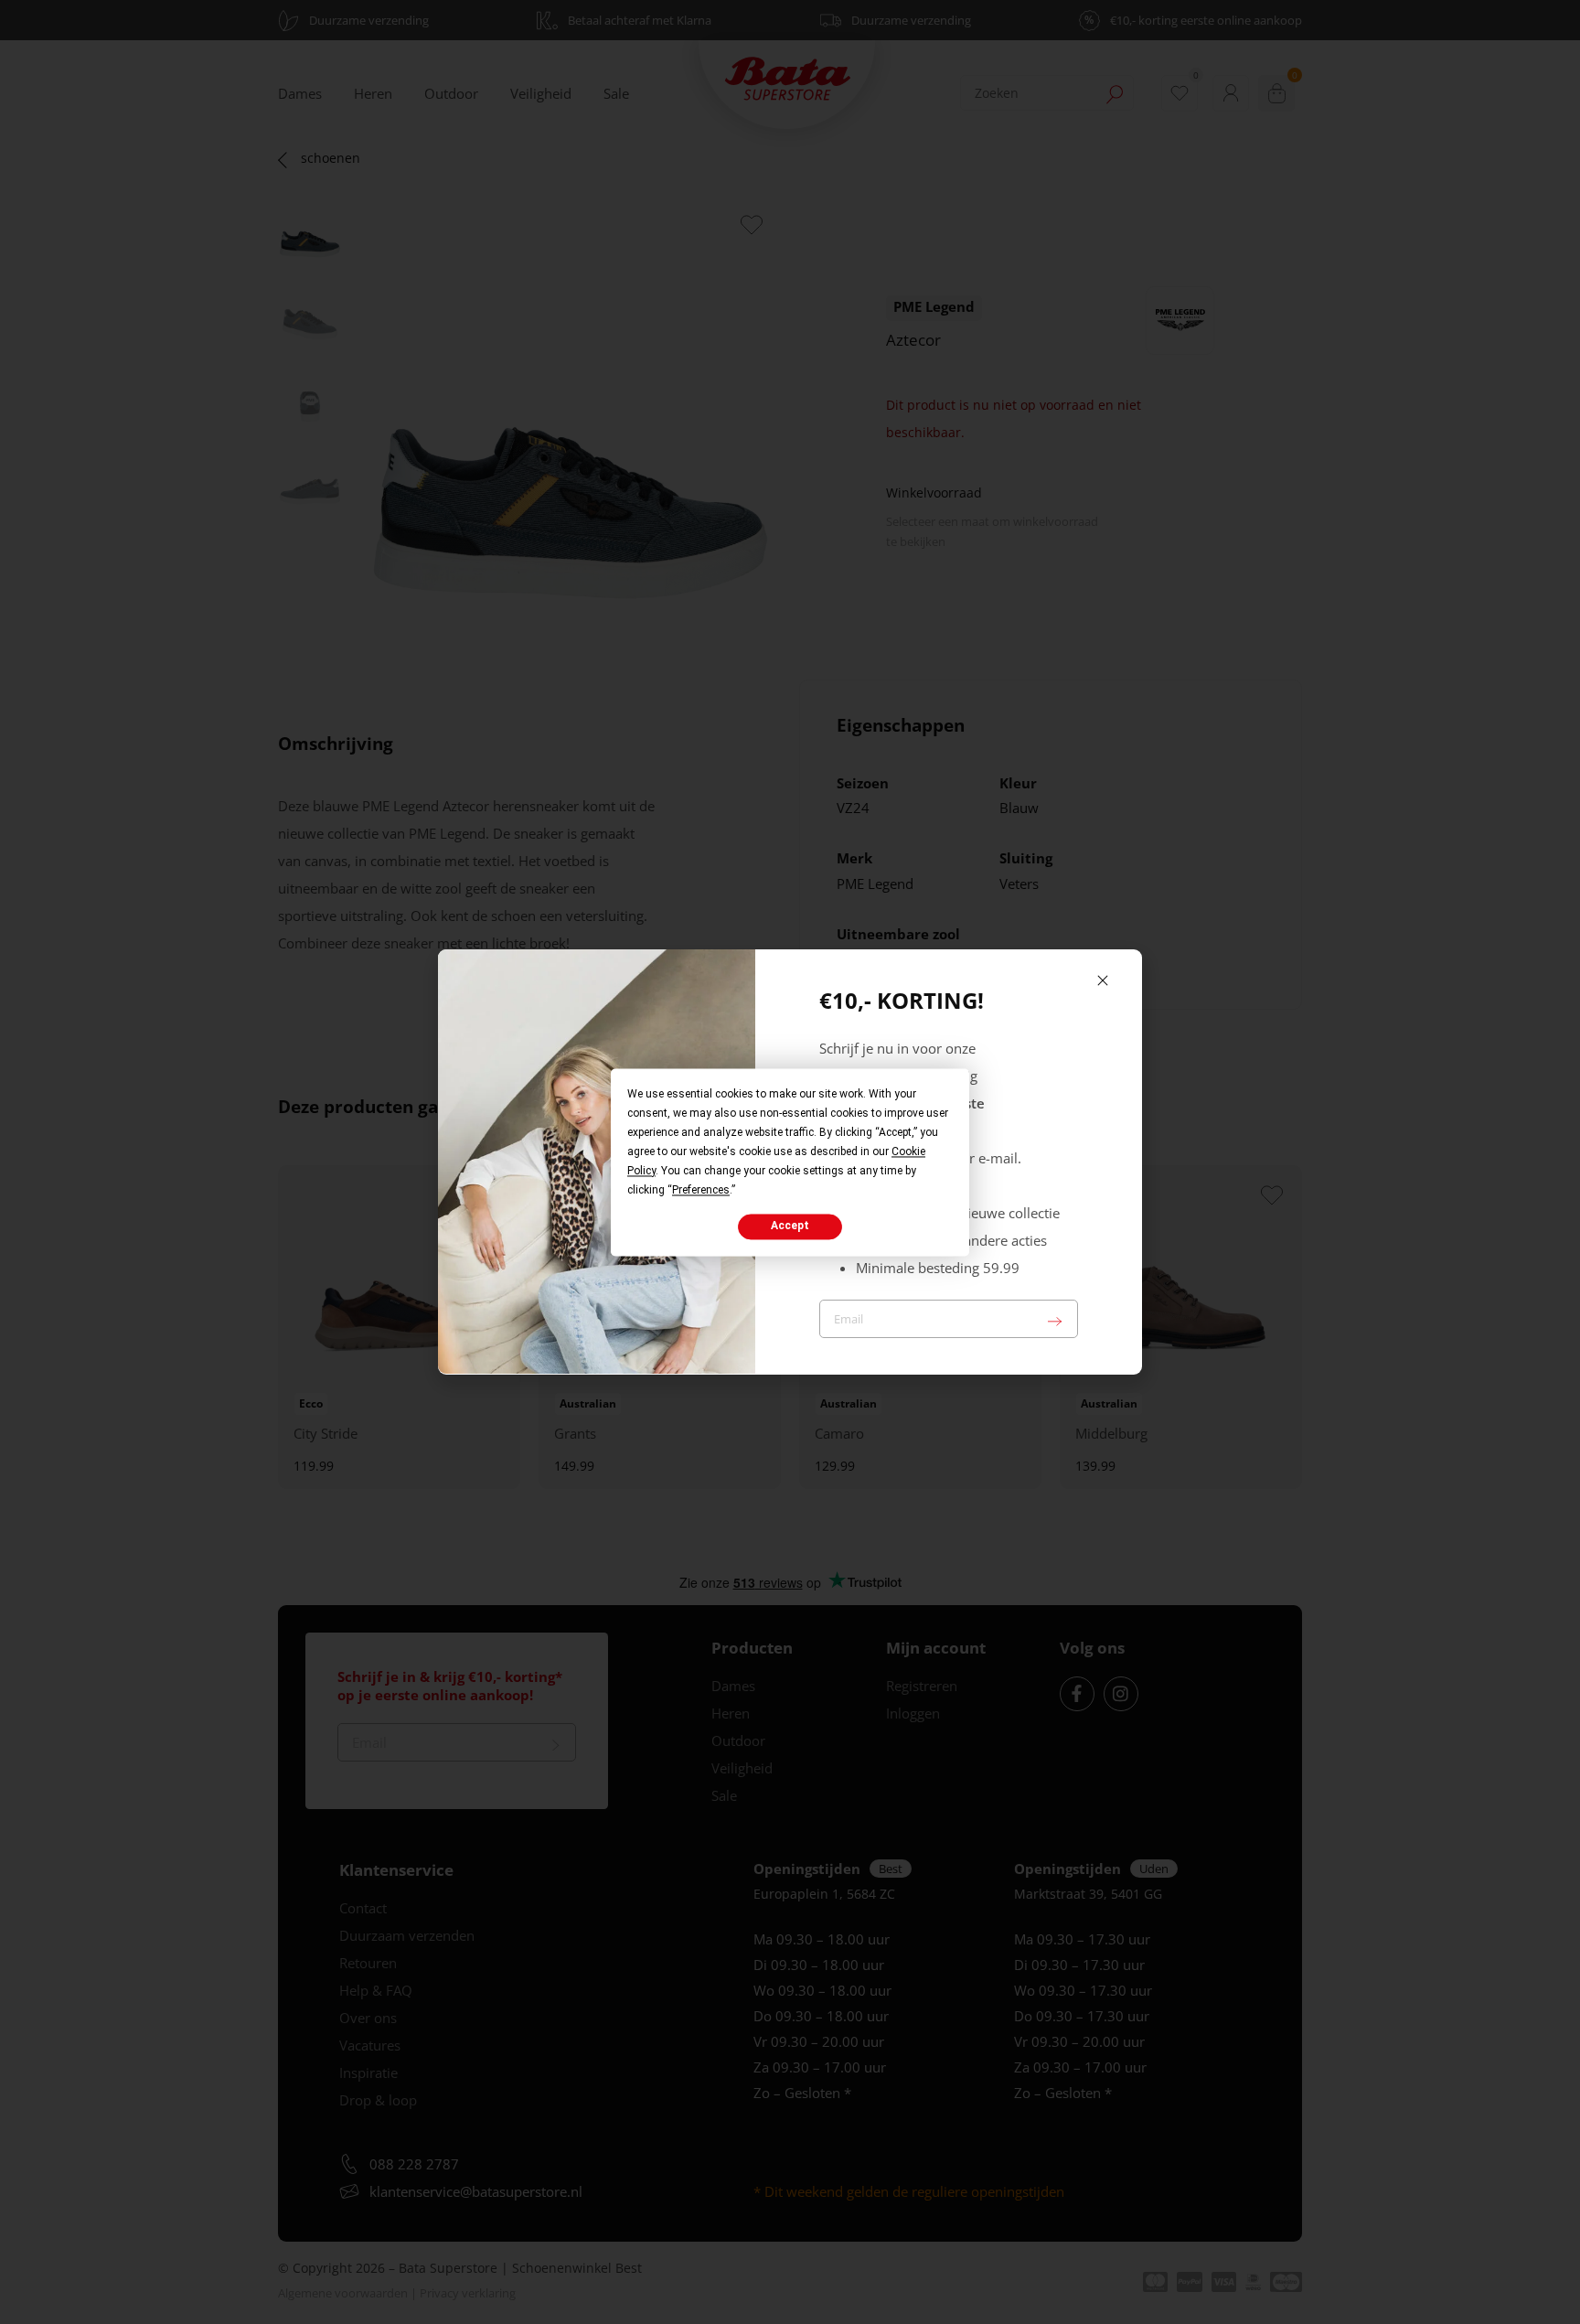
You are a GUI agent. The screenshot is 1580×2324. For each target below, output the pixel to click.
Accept (790, 1226)
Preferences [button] (701, 1190)
